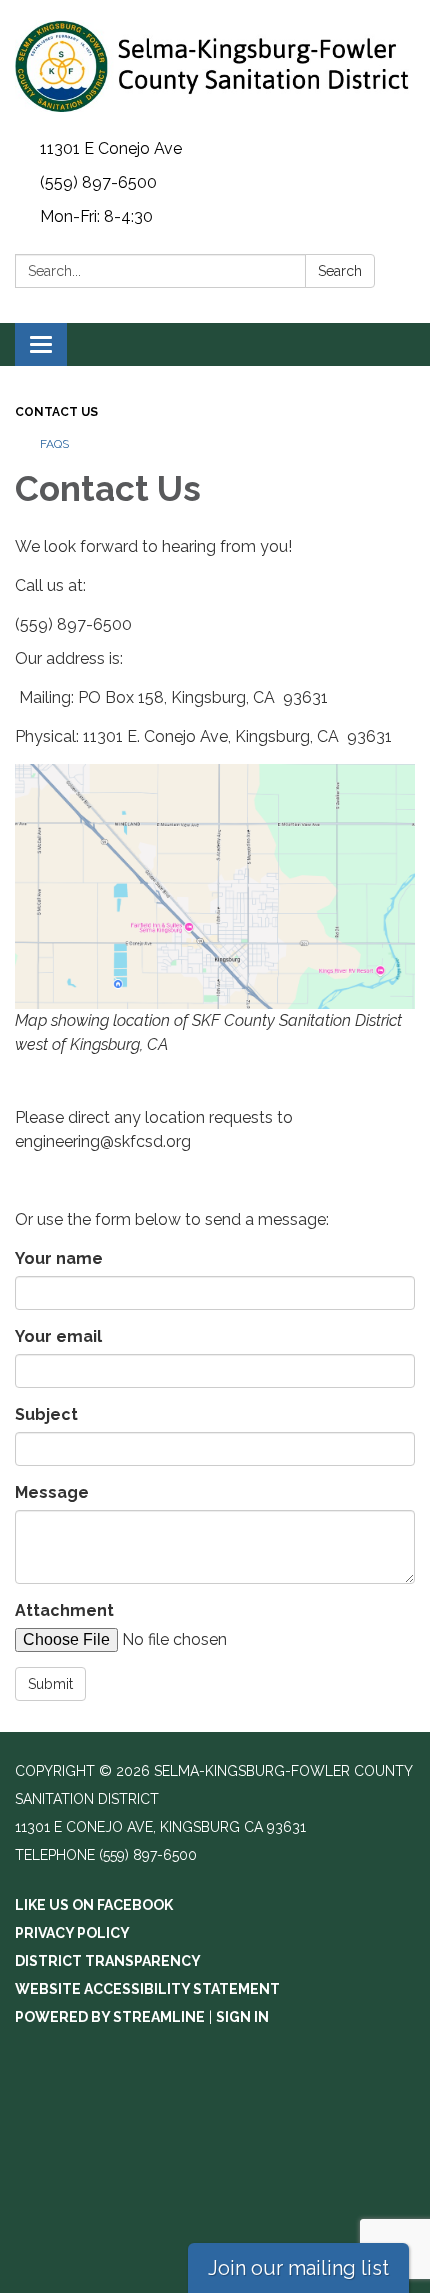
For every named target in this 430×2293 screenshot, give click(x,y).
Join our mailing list (298, 2268)
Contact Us (56, 412)
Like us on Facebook (94, 1905)
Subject (46, 1414)
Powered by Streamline (110, 2017)
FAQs (54, 444)
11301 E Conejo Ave (111, 148)
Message (52, 1492)
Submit (50, 1684)
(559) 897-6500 (98, 182)
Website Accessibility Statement (147, 1989)
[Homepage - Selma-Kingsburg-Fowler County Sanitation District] (215, 66)
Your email (58, 1336)
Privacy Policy (72, 1933)
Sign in (242, 2017)
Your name (59, 1258)
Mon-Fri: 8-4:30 (96, 216)
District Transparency (108, 1961)
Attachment (64, 1610)
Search (340, 271)
